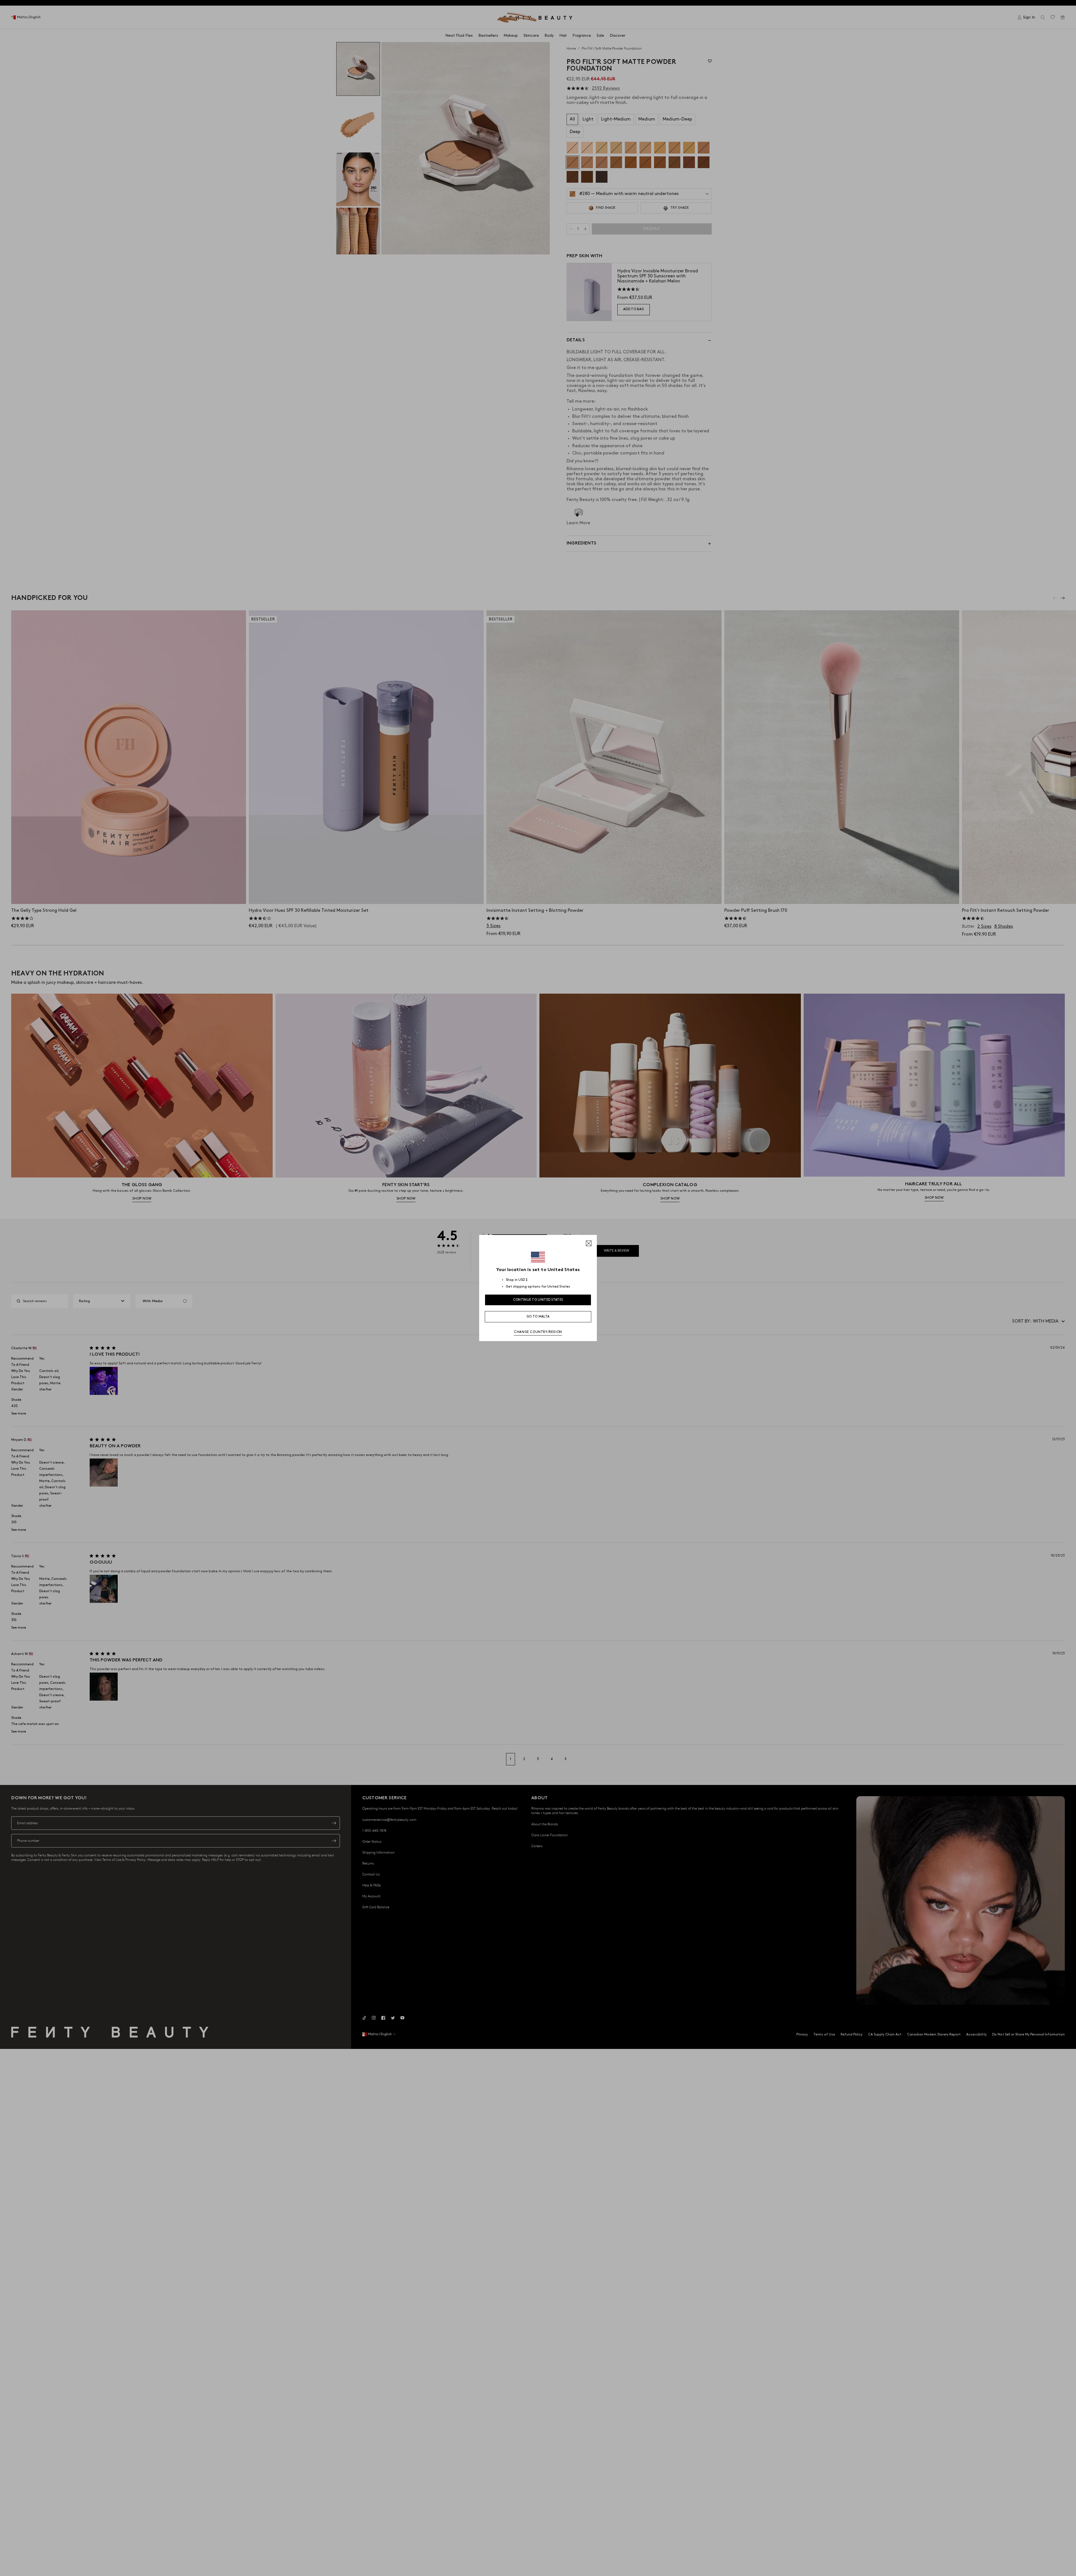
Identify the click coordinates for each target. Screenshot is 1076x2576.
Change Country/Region (538, 1332)
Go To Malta (538, 1317)
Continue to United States (538, 1300)
